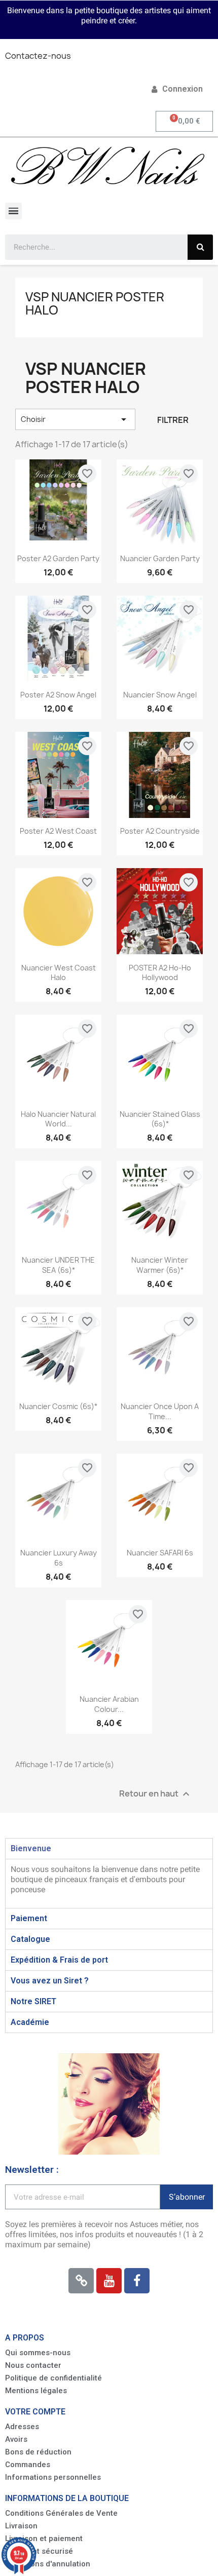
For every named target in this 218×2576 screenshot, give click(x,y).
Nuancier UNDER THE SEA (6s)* (58, 1265)
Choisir (75, 419)
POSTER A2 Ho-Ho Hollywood (160, 973)
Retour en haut (156, 1794)
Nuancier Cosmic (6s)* (58, 1406)
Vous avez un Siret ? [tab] (50, 1981)
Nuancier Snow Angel (160, 695)
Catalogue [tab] (30, 1939)
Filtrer (173, 420)
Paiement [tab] (29, 1918)
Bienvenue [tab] (31, 1848)
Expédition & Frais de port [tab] (59, 1960)
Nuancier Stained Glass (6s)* (160, 1119)
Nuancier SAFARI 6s (160, 1553)
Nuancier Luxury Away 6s (59, 1558)
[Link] (81, 2281)
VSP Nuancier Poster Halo (95, 303)
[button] (38, 2353)
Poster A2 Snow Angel (58, 695)
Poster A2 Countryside (160, 831)
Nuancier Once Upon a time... (160, 1411)
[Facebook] (137, 2281)
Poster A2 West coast (58, 831)
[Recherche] (200, 247)
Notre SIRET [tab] (33, 2001)
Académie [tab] (30, 2022)
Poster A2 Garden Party (58, 558)
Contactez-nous (38, 56)
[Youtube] (109, 2281)
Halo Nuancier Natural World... (58, 1119)
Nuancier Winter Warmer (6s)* (160, 1265)
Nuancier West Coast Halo (59, 973)
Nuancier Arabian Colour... (109, 1704)
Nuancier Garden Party (160, 558)
